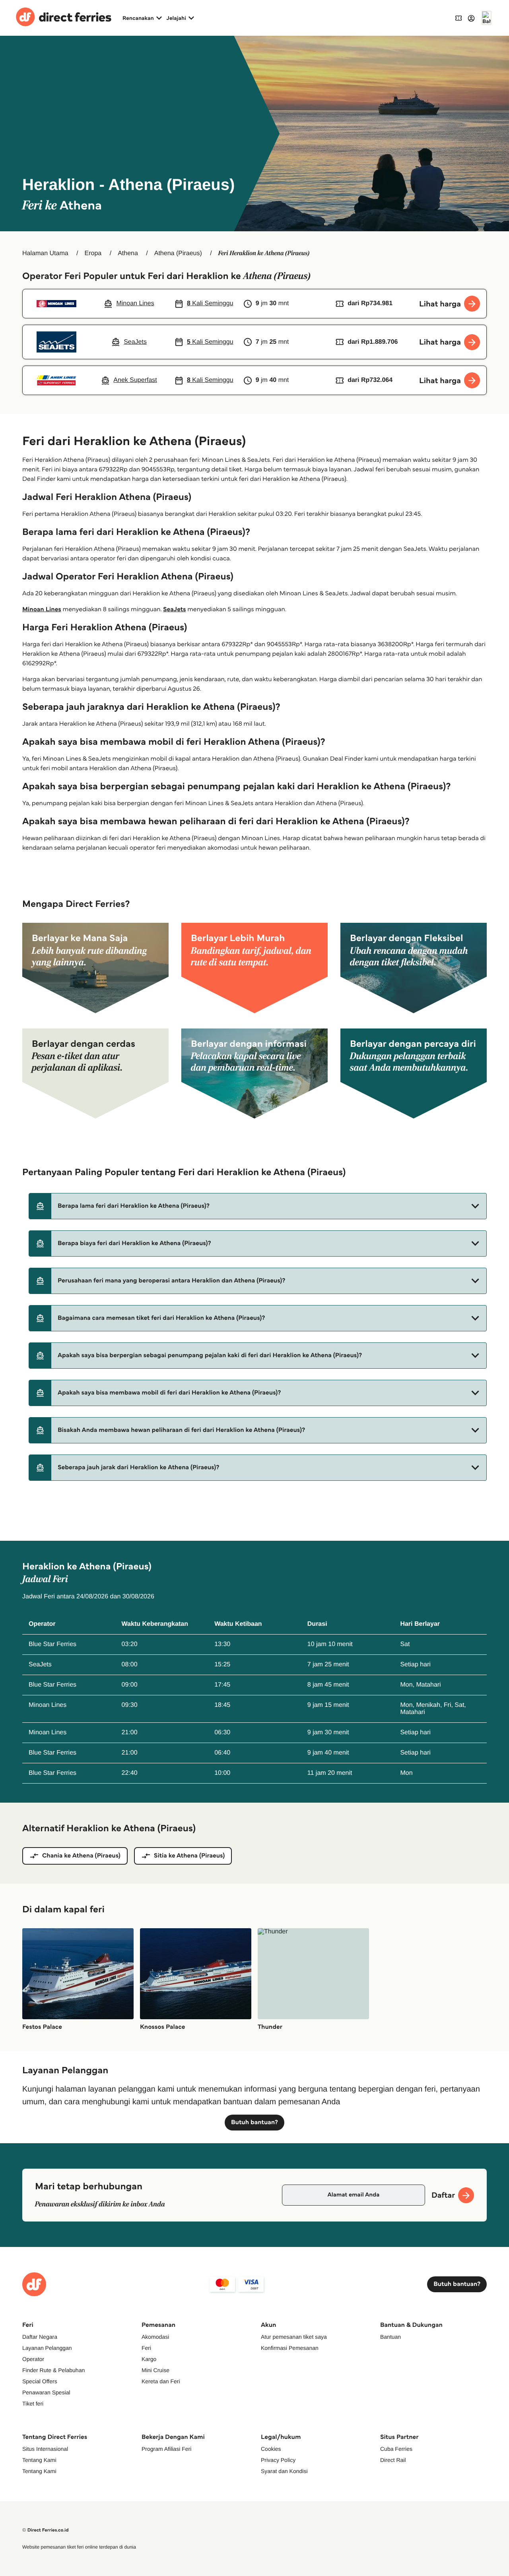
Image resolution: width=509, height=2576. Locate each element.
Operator (33, 2359)
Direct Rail (393, 2460)
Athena (128, 253)
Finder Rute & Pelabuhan (53, 2370)
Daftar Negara (40, 2337)
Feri (146, 2348)
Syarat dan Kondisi (284, 2471)
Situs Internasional (45, 2449)
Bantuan (390, 2337)
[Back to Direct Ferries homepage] (64, 18)
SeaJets (175, 609)
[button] (258, 1206)
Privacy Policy (278, 2460)
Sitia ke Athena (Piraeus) (189, 1856)
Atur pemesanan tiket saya (294, 2337)
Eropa (93, 253)
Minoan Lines (42, 609)
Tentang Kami (39, 2460)
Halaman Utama (45, 253)
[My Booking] (458, 18)
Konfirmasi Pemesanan (290, 2348)
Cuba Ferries (396, 2449)
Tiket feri (33, 2404)
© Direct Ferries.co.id (46, 2530)
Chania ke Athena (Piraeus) (81, 1856)
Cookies (271, 2449)
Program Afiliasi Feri (166, 2449)
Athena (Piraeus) (178, 253)
